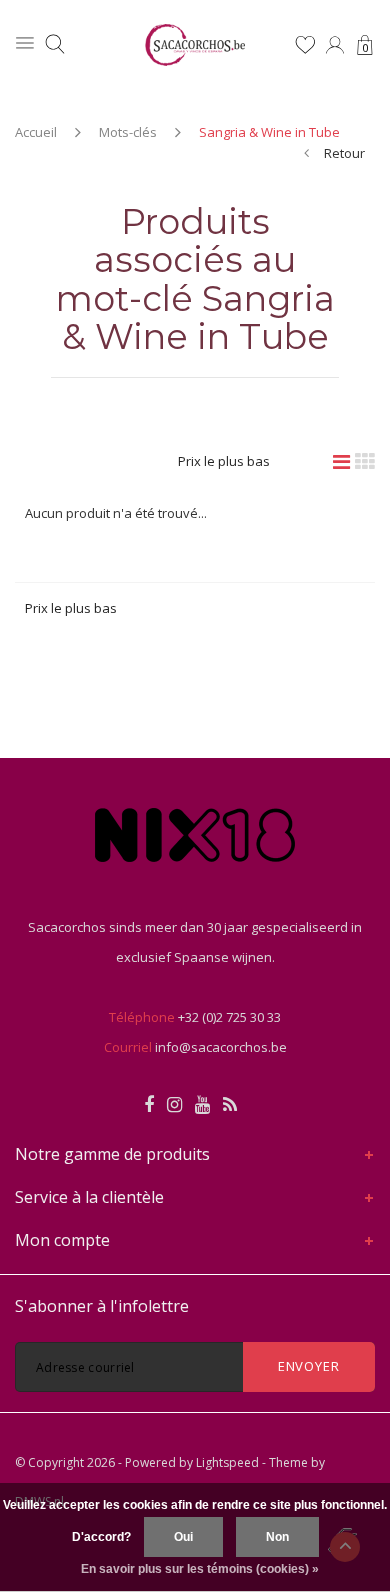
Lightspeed (227, 1462)
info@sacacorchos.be (221, 1047)
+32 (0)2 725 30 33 (229, 1017)
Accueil (36, 132)
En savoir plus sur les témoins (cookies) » (200, 1569)
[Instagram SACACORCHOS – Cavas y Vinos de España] (174, 1105)
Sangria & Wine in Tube (269, 132)
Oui (183, 1537)
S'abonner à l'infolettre (102, 1306)
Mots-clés (128, 132)
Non (277, 1537)
